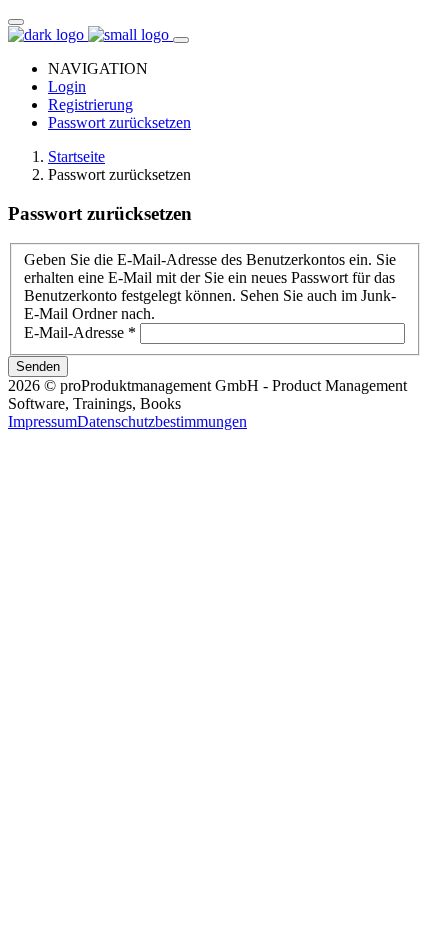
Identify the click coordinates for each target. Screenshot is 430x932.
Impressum (42, 421)
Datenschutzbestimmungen (162, 421)
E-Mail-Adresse (80, 332)
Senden (38, 366)
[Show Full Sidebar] (181, 40)
